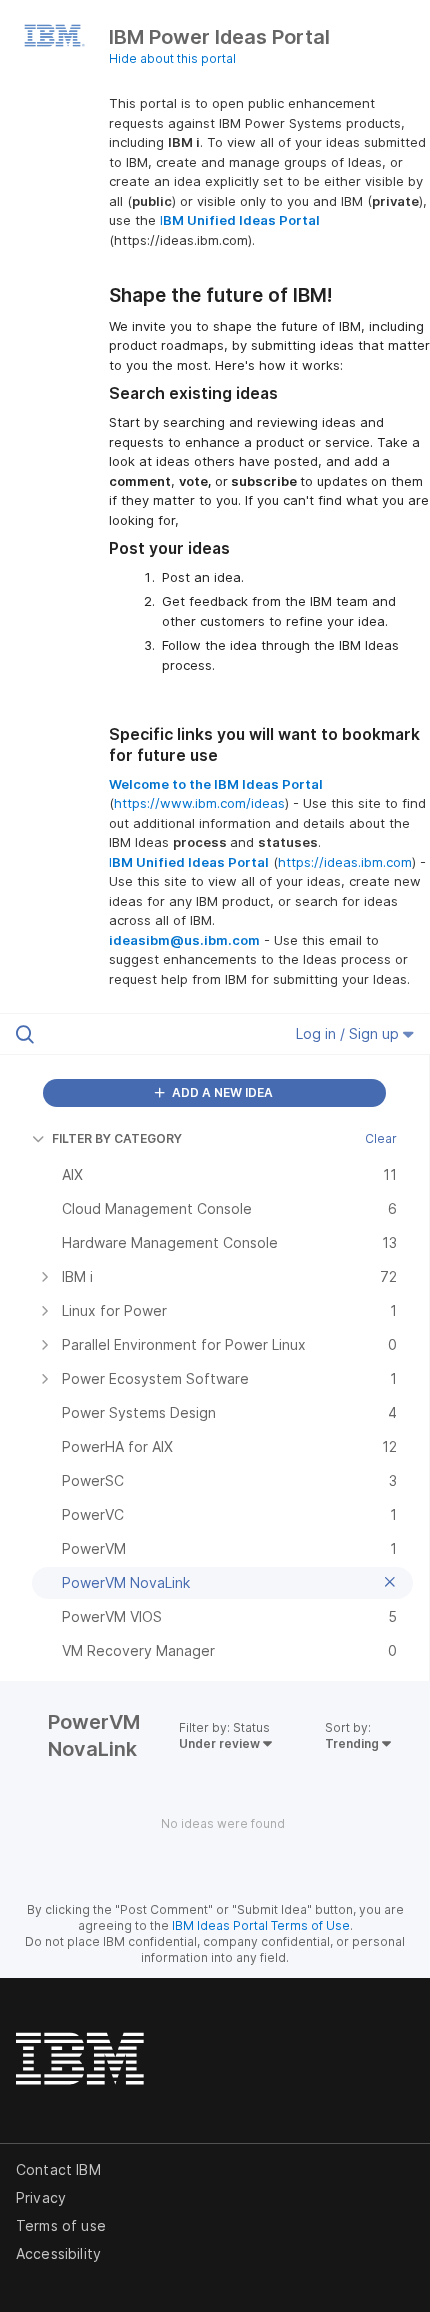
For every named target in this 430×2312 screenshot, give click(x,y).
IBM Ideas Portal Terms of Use (261, 1925)
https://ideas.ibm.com (345, 862)
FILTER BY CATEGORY (117, 1138)
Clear (381, 1138)
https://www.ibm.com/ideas (199, 803)
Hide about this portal (172, 58)
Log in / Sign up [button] (349, 1033)
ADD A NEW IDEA (221, 1092)
